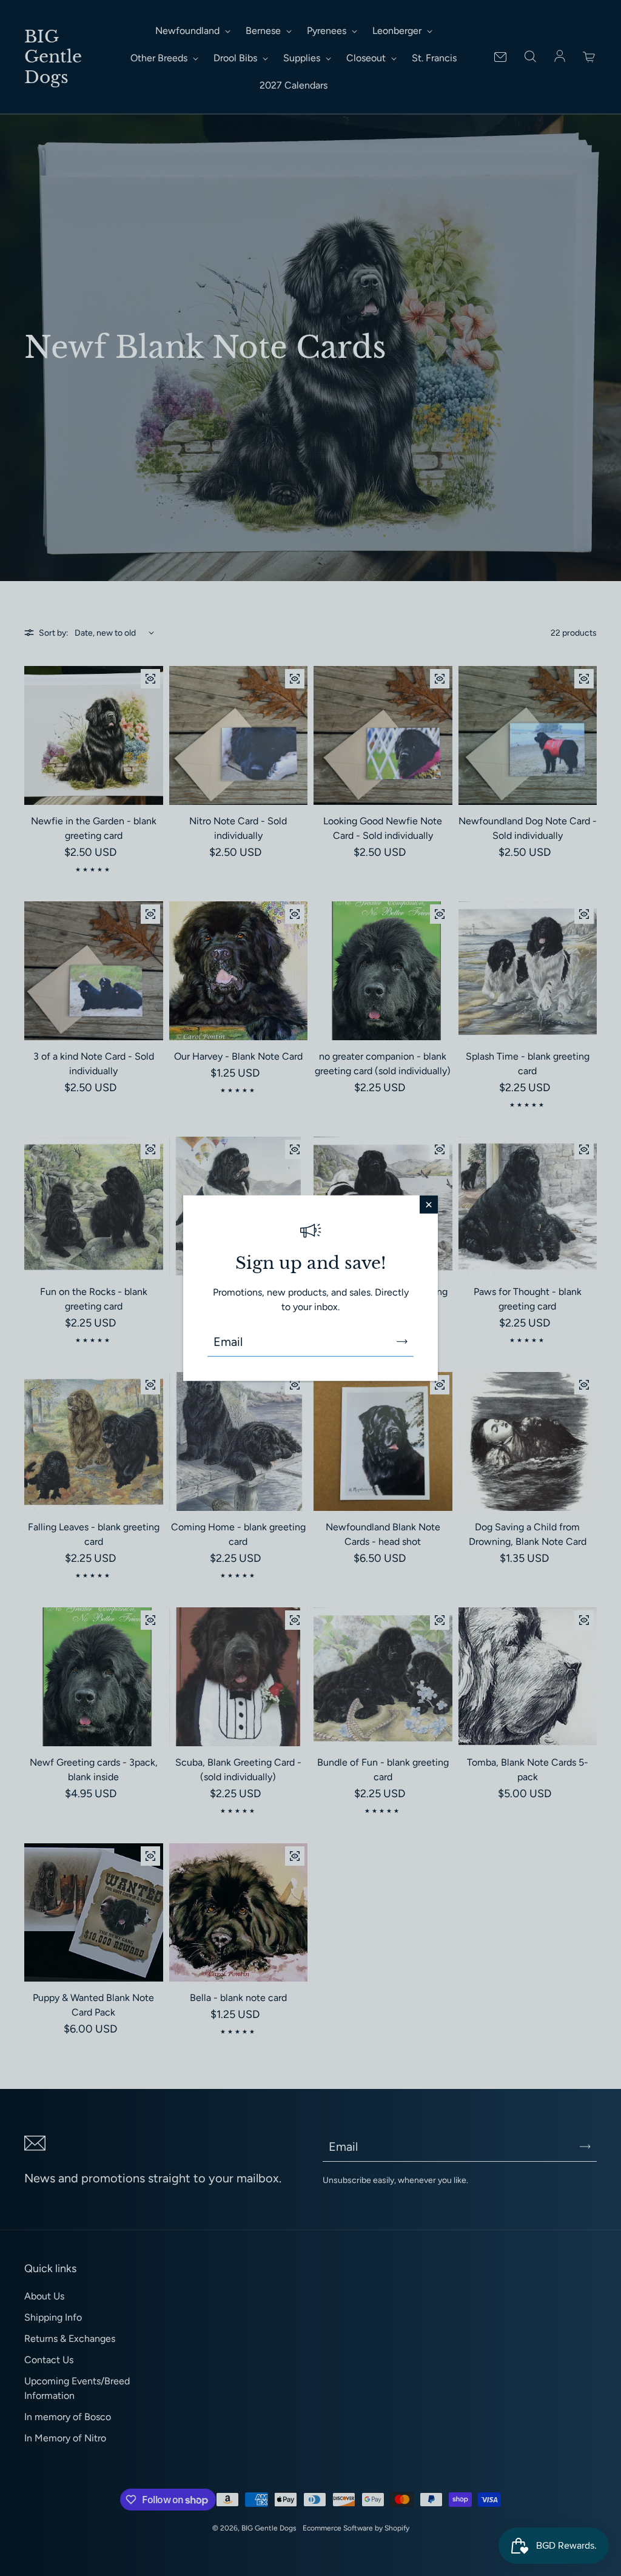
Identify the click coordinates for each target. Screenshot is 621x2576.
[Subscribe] (402, 1342)
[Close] (429, 1204)
